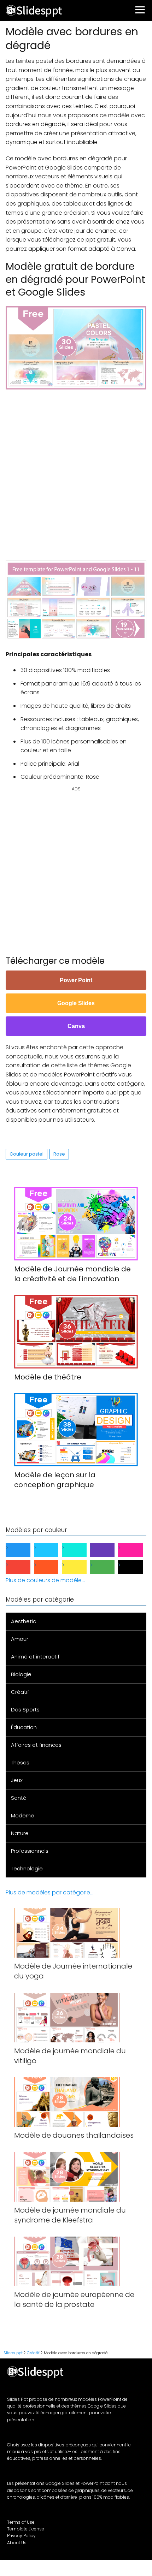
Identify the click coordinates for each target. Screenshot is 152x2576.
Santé (19, 1798)
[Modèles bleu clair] (52, 1550)
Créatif (20, 1692)
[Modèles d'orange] (52, 1567)
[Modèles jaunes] (80, 1567)
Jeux (17, 1780)
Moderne (23, 1815)
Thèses (20, 1762)
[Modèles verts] (108, 1567)
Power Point (76, 980)
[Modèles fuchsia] (136, 1550)
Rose (59, 1154)
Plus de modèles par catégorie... (49, 1892)
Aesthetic (24, 1621)
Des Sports (25, 1710)
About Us (17, 2543)
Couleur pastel (27, 1154)
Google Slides (76, 1003)
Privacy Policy (21, 2536)
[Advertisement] (76, 471)
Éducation (24, 1727)
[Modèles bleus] (24, 1550)
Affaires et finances (36, 1745)
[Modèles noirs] (136, 1567)
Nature (20, 1833)
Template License (26, 2529)
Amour (20, 1639)
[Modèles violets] (108, 1550)
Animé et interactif (35, 1657)
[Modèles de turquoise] (80, 1550)
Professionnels (30, 1851)
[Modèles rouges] (24, 1567)
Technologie (27, 1868)
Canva (76, 1026)
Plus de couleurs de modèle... (45, 1580)
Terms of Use (21, 2522)
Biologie (21, 1674)
